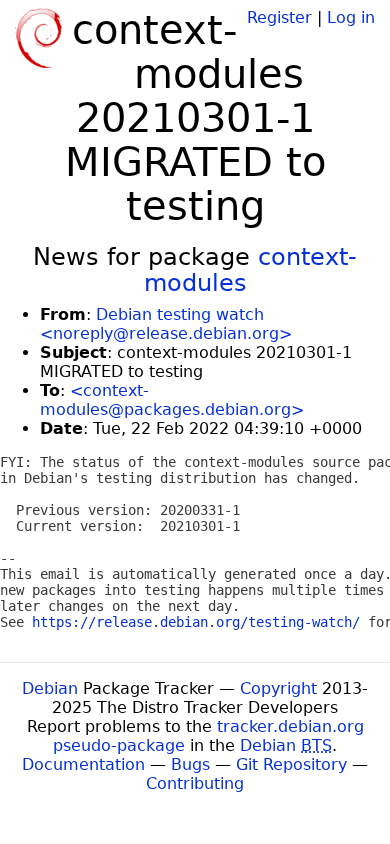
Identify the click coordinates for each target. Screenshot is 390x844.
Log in (351, 17)
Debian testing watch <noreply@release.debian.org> (166, 324)
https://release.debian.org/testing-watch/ (196, 622)
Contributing (195, 783)
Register (279, 17)
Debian (50, 688)
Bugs (190, 764)
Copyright (278, 688)
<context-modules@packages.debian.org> (172, 400)
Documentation (83, 764)
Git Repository (291, 764)
